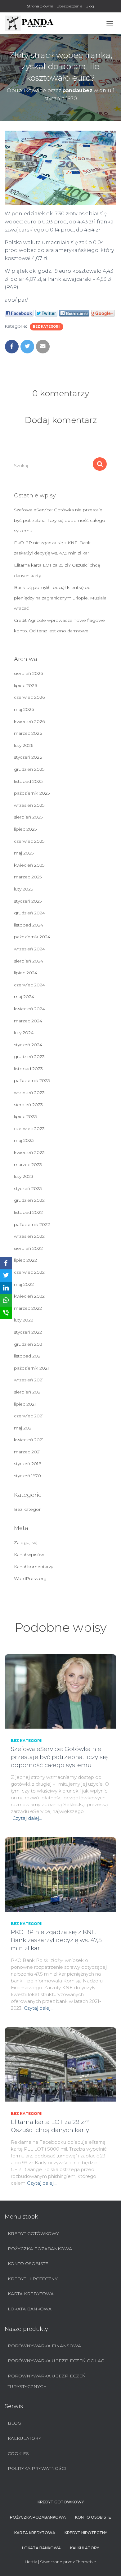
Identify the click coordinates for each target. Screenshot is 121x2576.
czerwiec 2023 (29, 1129)
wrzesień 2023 (29, 1093)
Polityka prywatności (37, 2468)
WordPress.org (30, 1578)
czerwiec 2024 (29, 985)
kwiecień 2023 (29, 1152)
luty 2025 (23, 889)
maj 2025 (24, 853)
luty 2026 (24, 745)
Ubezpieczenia (69, 6)
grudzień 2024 (29, 913)
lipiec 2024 (26, 973)
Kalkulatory (25, 2438)
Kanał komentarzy (34, 1567)
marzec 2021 (27, 1452)
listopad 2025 (28, 781)
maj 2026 (24, 709)
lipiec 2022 (25, 1260)
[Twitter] (6, 1276)
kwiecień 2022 (29, 1296)
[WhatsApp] (6, 1300)
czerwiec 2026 (29, 697)
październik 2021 (31, 1368)
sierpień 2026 (28, 673)
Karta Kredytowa (31, 2294)
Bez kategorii (47, 327)
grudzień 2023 (29, 1057)
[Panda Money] (32, 23)
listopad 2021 (28, 1356)
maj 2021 (23, 1428)
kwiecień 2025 (29, 865)
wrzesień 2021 (29, 1380)
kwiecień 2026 (29, 721)
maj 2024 (24, 997)
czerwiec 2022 (29, 1272)
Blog (90, 6)
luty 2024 (24, 1033)
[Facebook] (6, 1263)
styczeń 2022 (28, 1332)
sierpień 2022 (28, 1248)
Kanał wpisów (29, 1555)
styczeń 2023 (28, 1188)
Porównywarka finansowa (44, 2346)
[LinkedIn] (6, 1288)
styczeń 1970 (27, 1476)
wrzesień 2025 (29, 805)
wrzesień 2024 (29, 949)
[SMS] (6, 1313)
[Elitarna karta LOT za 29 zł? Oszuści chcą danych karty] (60, 2064)
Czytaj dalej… (27, 1818)
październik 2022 (32, 1224)
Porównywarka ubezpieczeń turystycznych (47, 2381)
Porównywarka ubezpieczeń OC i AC (56, 2361)
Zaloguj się (26, 1542)
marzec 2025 (28, 877)
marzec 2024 (28, 1021)
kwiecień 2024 (29, 1009)
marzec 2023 (28, 1165)
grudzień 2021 (29, 1344)
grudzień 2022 (29, 1200)
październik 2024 (32, 937)
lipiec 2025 (25, 829)
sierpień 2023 (28, 1105)
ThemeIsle (86, 2562)
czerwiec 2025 (29, 841)
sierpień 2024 (29, 961)
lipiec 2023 (25, 1116)
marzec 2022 (28, 1308)
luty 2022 (24, 1320)
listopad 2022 (28, 1212)
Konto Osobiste (28, 2264)
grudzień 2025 (29, 769)
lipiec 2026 (25, 685)
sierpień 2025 (28, 817)
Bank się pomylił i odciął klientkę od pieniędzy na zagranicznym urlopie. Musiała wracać (60, 598)
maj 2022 (24, 1284)
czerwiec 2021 (29, 1416)
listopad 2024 (29, 925)
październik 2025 (32, 793)
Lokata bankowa (30, 2309)
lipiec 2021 (25, 1404)
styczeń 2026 (28, 757)
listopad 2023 (28, 1069)
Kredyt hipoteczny (33, 2279)
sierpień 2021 (28, 1392)
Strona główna (40, 6)
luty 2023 (24, 1176)
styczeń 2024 (28, 1045)
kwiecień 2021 (29, 1440)
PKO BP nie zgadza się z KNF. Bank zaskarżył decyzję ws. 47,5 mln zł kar (56, 1940)
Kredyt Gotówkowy (33, 2233)
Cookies (18, 2453)
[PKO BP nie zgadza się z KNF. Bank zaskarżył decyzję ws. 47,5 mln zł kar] (60, 1874)
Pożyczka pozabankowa (40, 2249)
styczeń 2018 (28, 1464)
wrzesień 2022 (29, 1236)
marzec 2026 (28, 733)
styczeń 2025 (28, 901)
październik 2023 (32, 1080)
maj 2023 (24, 1140)
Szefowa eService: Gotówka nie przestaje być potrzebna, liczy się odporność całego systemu (60, 520)
